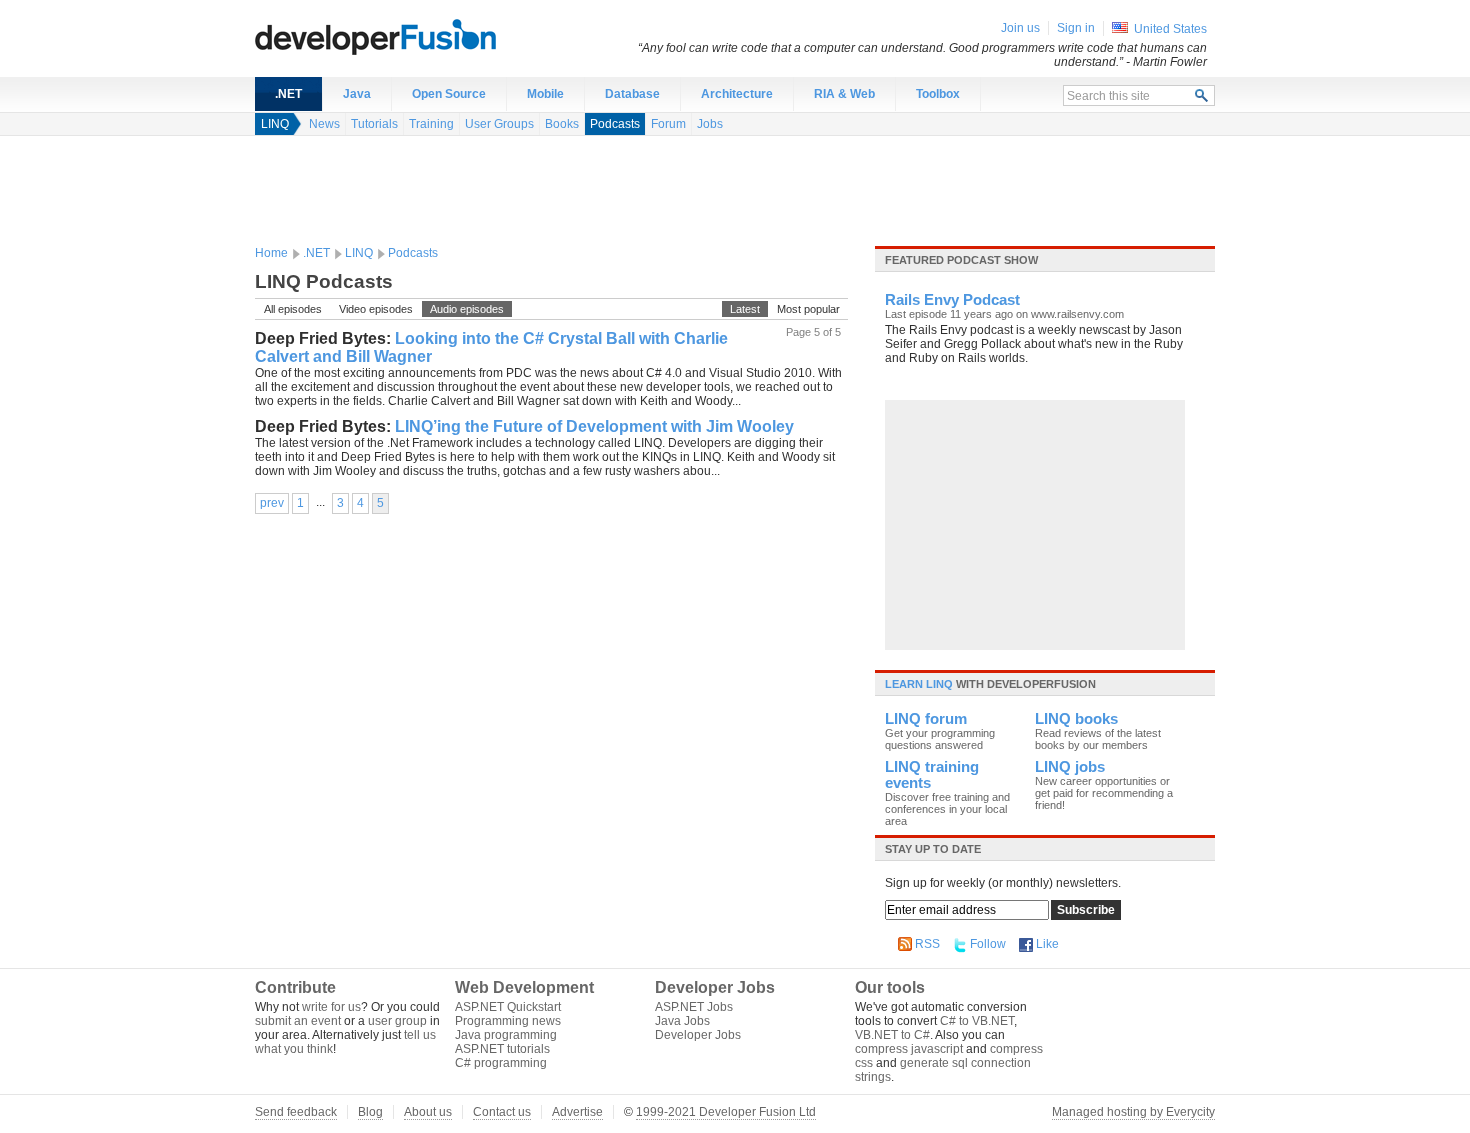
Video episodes (376, 309)
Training (431, 124)
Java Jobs (682, 1021)
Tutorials (374, 124)
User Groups (499, 124)
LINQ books (1076, 719)
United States (1170, 29)
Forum (668, 124)
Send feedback (296, 1112)
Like (1047, 944)
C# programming (501, 1063)
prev (272, 503)
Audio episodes (467, 309)
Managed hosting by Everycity (1133, 1112)
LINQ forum (926, 719)
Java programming (506, 1035)
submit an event (298, 1021)
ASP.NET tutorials (502, 1049)
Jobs (710, 124)
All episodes (293, 309)
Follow (988, 944)
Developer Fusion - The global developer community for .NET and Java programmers (425, 36)
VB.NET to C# (892, 1035)
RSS (927, 944)
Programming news (508, 1021)
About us (428, 1112)
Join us (1020, 28)
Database (632, 94)
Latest (745, 309)
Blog (370, 1112)
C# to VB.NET (977, 1021)
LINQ (275, 124)
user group (397, 1021)
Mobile (545, 94)
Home (271, 253)
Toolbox (938, 94)
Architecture (737, 94)
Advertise (577, 1112)
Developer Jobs (698, 1035)
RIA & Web (844, 94)
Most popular (808, 309)
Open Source (449, 94)
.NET (288, 94)
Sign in (1076, 28)
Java (357, 94)
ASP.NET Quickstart (508, 1007)
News (324, 124)
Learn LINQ (919, 684)
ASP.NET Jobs (694, 1007)
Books (562, 124)
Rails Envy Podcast (952, 300)
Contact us (502, 1112)
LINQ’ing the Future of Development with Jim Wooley (594, 426)
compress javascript (909, 1049)
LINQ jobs (1070, 767)
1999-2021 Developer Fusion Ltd (726, 1112)
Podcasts (615, 124)
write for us (331, 1007)
